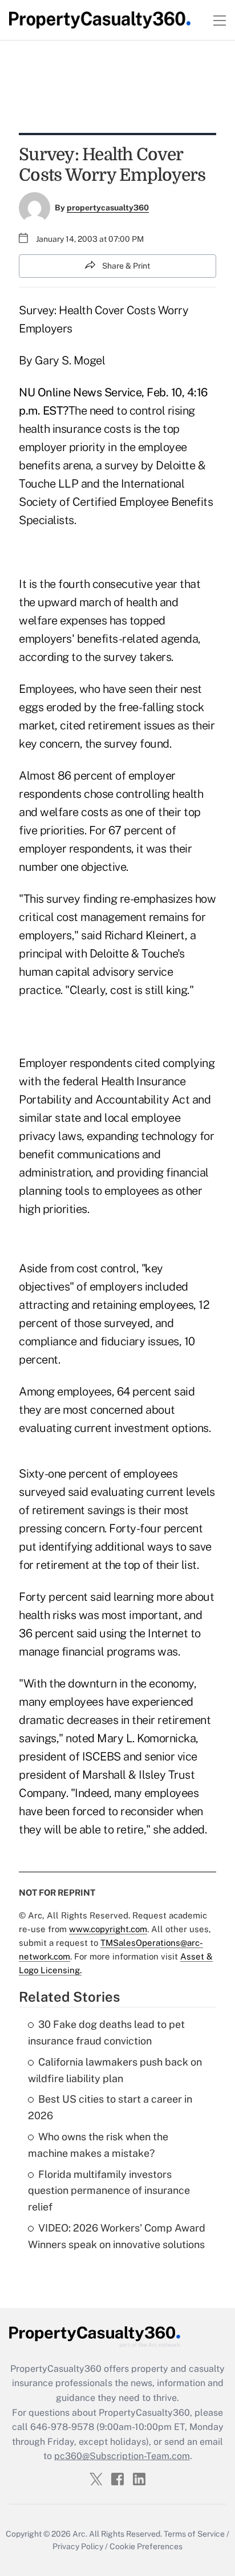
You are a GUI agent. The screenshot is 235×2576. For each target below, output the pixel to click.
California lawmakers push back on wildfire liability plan (115, 2070)
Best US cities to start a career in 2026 (110, 2107)
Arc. (80, 2534)
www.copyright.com (108, 1929)
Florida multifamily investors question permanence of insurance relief (109, 2191)
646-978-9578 (62, 2427)
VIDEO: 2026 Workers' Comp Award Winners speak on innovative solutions (117, 2236)
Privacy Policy (78, 2546)
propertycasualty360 (108, 208)
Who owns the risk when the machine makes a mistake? (98, 2145)
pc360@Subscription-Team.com (122, 2456)
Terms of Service (194, 2534)
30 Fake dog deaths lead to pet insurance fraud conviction (106, 2033)
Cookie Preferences (146, 2546)
